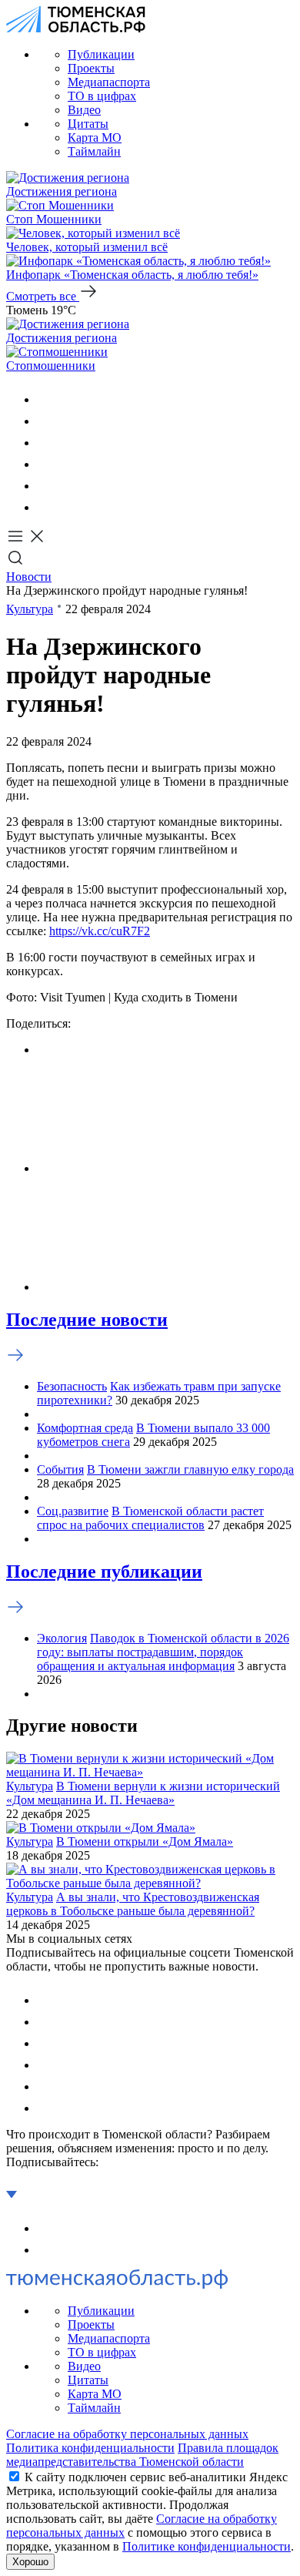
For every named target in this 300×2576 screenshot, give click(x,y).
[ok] (46, 421)
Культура (30, 609)
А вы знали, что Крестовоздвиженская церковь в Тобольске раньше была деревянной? (133, 1904)
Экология (62, 1638)
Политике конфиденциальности (207, 2546)
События (60, 1469)
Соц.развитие (73, 1511)
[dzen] (46, 507)
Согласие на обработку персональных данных (127, 2434)
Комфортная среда (85, 1428)
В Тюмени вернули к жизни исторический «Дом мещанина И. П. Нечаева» (143, 1793)
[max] (46, 464)
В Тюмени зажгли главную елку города (190, 1469)
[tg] (46, 443)
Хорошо (30, 2562)
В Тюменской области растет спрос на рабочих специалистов (150, 1518)
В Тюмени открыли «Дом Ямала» (145, 1841)
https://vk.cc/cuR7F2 (100, 931)
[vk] (46, 399)
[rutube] (46, 486)
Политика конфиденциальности (90, 2448)
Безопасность (72, 1386)
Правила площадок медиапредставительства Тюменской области (142, 2455)
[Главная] (76, 28)
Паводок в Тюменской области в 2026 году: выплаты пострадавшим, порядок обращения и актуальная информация (163, 1652)
